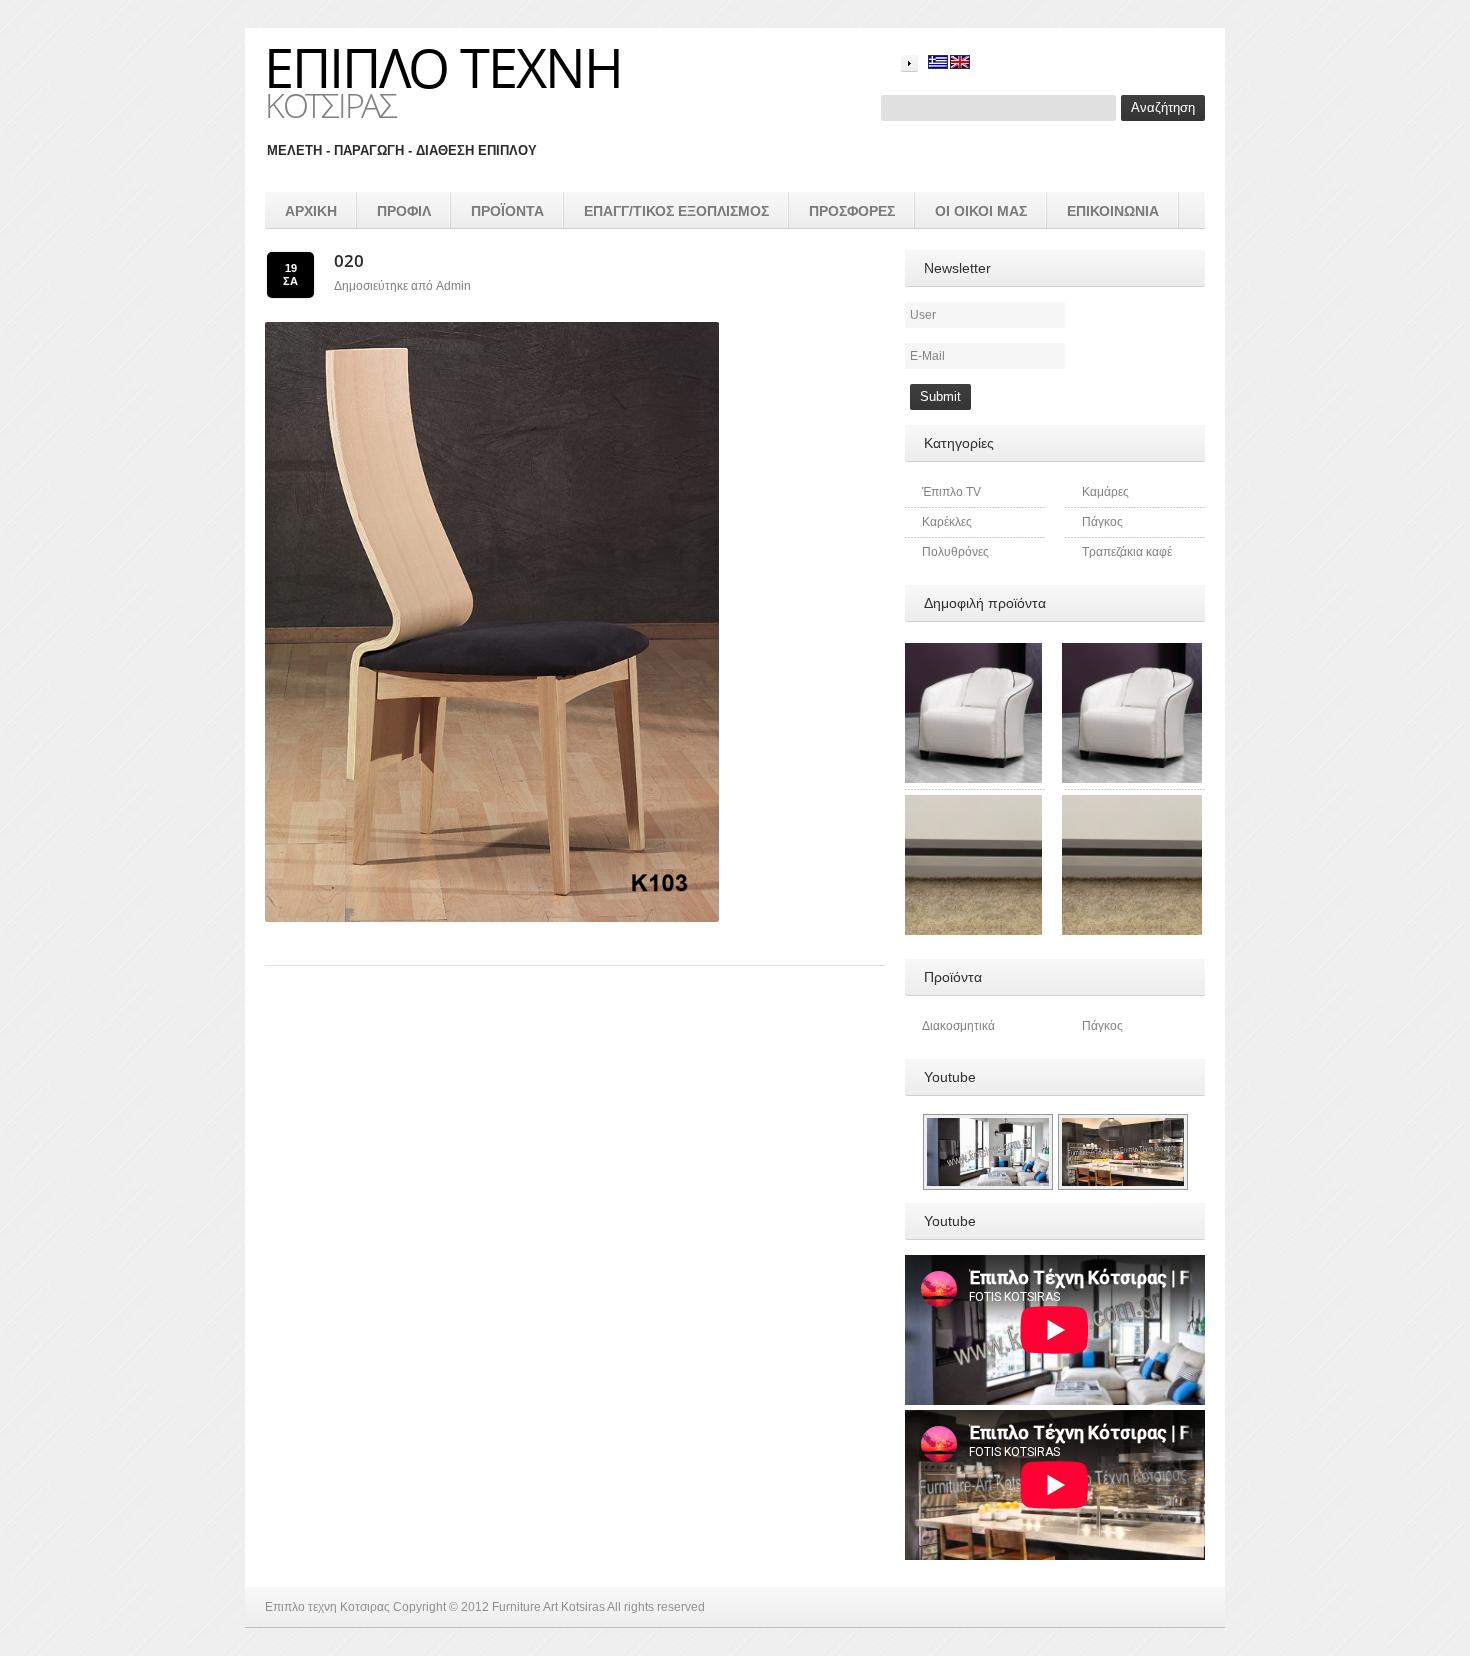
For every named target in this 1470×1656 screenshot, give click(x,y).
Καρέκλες (947, 522)
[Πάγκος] (972, 804)
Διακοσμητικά (958, 1026)
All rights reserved (656, 1607)
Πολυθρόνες (955, 552)
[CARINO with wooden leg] (1132, 652)
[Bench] (1132, 804)
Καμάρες (1105, 492)
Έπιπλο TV (951, 492)
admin (453, 286)
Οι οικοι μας (981, 211)
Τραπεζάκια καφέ (1127, 552)
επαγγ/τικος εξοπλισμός (676, 211)
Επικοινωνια (1113, 211)
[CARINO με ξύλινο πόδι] (972, 652)
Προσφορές (852, 211)
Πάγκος (1102, 522)
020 (349, 260)
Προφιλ (404, 211)
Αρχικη (311, 211)
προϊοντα (507, 211)
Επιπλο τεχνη (443, 67)
